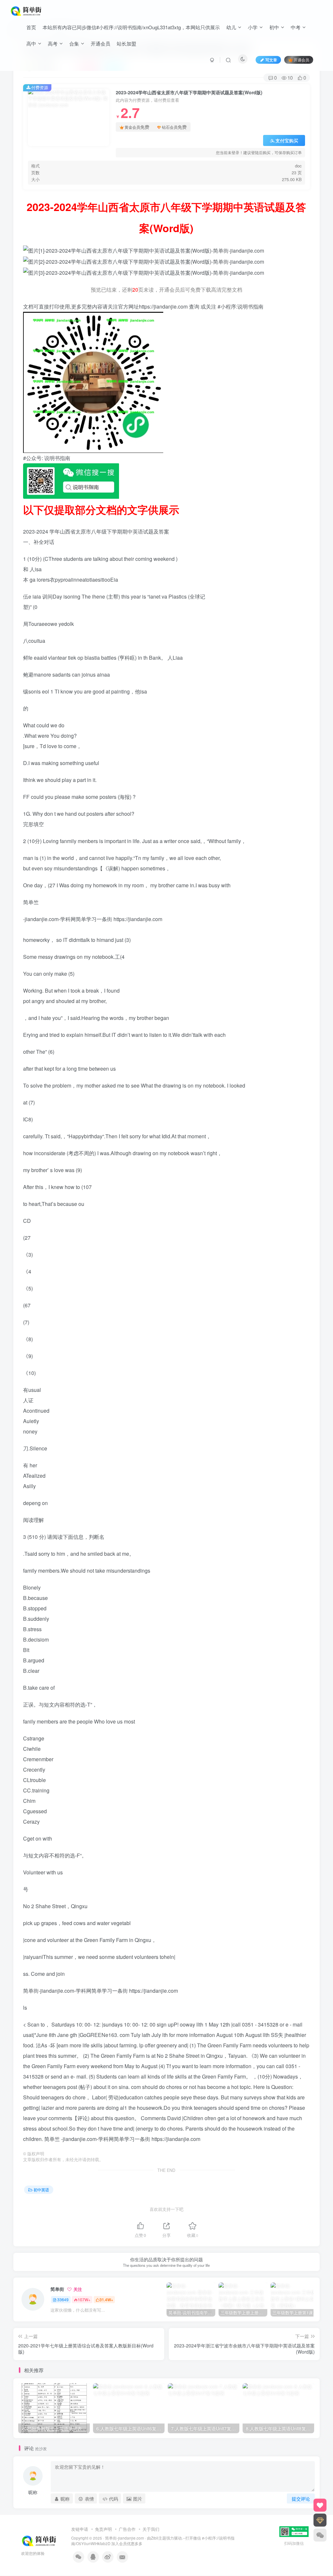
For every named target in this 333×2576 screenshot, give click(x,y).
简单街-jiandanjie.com (125, 2538)
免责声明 (103, 2529)
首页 (31, 27)
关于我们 (151, 2529)
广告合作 (127, 2529)
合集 (74, 43)
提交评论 (301, 2499)
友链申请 (80, 2529)
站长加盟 (127, 43)
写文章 (271, 60)
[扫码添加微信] (320, 2535)
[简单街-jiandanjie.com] (27, 10)
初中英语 (41, 2190)
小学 (253, 27)
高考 (53, 43)
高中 (31, 43)
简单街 (57, 2289)
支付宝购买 (287, 140)
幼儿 (231, 27)
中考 (296, 27)
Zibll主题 (159, 2538)
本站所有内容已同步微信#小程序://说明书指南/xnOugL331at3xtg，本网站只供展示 (131, 27)
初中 (274, 27)
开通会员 (100, 43)
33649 (63, 2299)
